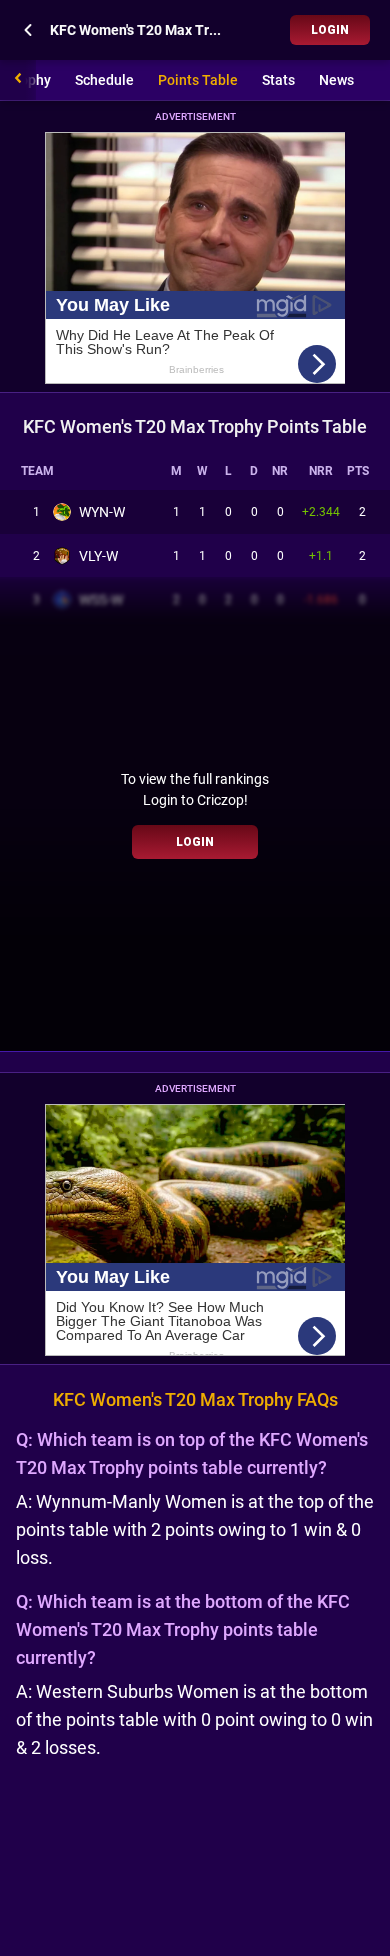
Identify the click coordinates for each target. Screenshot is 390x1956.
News (336, 80)
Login (330, 30)
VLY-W (98, 556)
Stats (278, 80)
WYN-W (102, 512)
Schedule (104, 80)
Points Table (198, 80)
